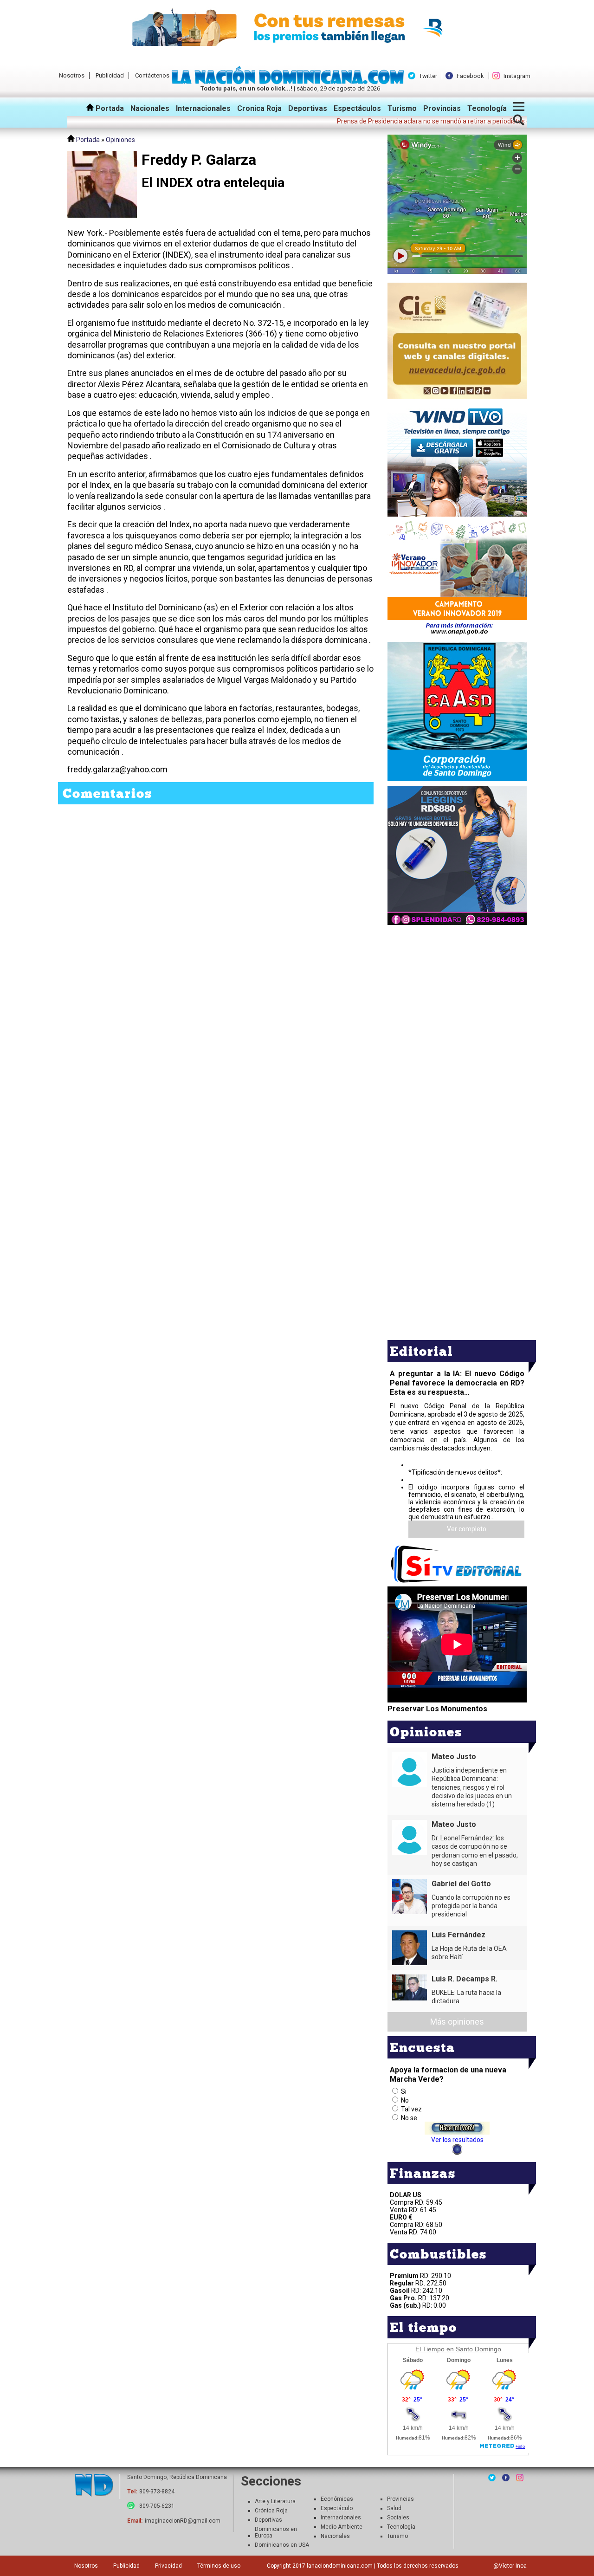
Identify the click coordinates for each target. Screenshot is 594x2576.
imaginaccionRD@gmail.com (183, 2521)
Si (404, 2091)
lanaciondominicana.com (340, 2566)
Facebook (470, 76)
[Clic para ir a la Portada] (290, 82)
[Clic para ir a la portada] (94, 2486)
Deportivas (308, 108)
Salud (394, 2508)
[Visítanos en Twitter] (492, 2478)
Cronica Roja (259, 108)
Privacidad (168, 2566)
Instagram (517, 76)
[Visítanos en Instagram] (520, 2478)
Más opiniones (457, 2022)
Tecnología (487, 108)
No (405, 2100)
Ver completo (467, 1529)
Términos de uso (219, 2566)
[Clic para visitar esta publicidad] (297, 28)
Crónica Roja (271, 2511)
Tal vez (411, 2109)
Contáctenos (152, 75)
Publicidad (110, 75)
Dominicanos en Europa (276, 2532)
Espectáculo (337, 2508)
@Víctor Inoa (510, 2566)
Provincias (442, 108)
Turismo (402, 108)
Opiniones (120, 140)
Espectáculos (357, 108)
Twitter (428, 76)
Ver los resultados (457, 2140)
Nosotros (72, 75)
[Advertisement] (457, 992)
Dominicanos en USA (282, 2545)
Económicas (337, 2499)
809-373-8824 (157, 2492)
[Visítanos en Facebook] (506, 2478)
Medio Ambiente (342, 2527)
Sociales (398, 2518)
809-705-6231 (157, 2506)
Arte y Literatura (275, 2501)
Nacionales (150, 108)
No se (409, 2118)
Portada (109, 108)
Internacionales (203, 108)
